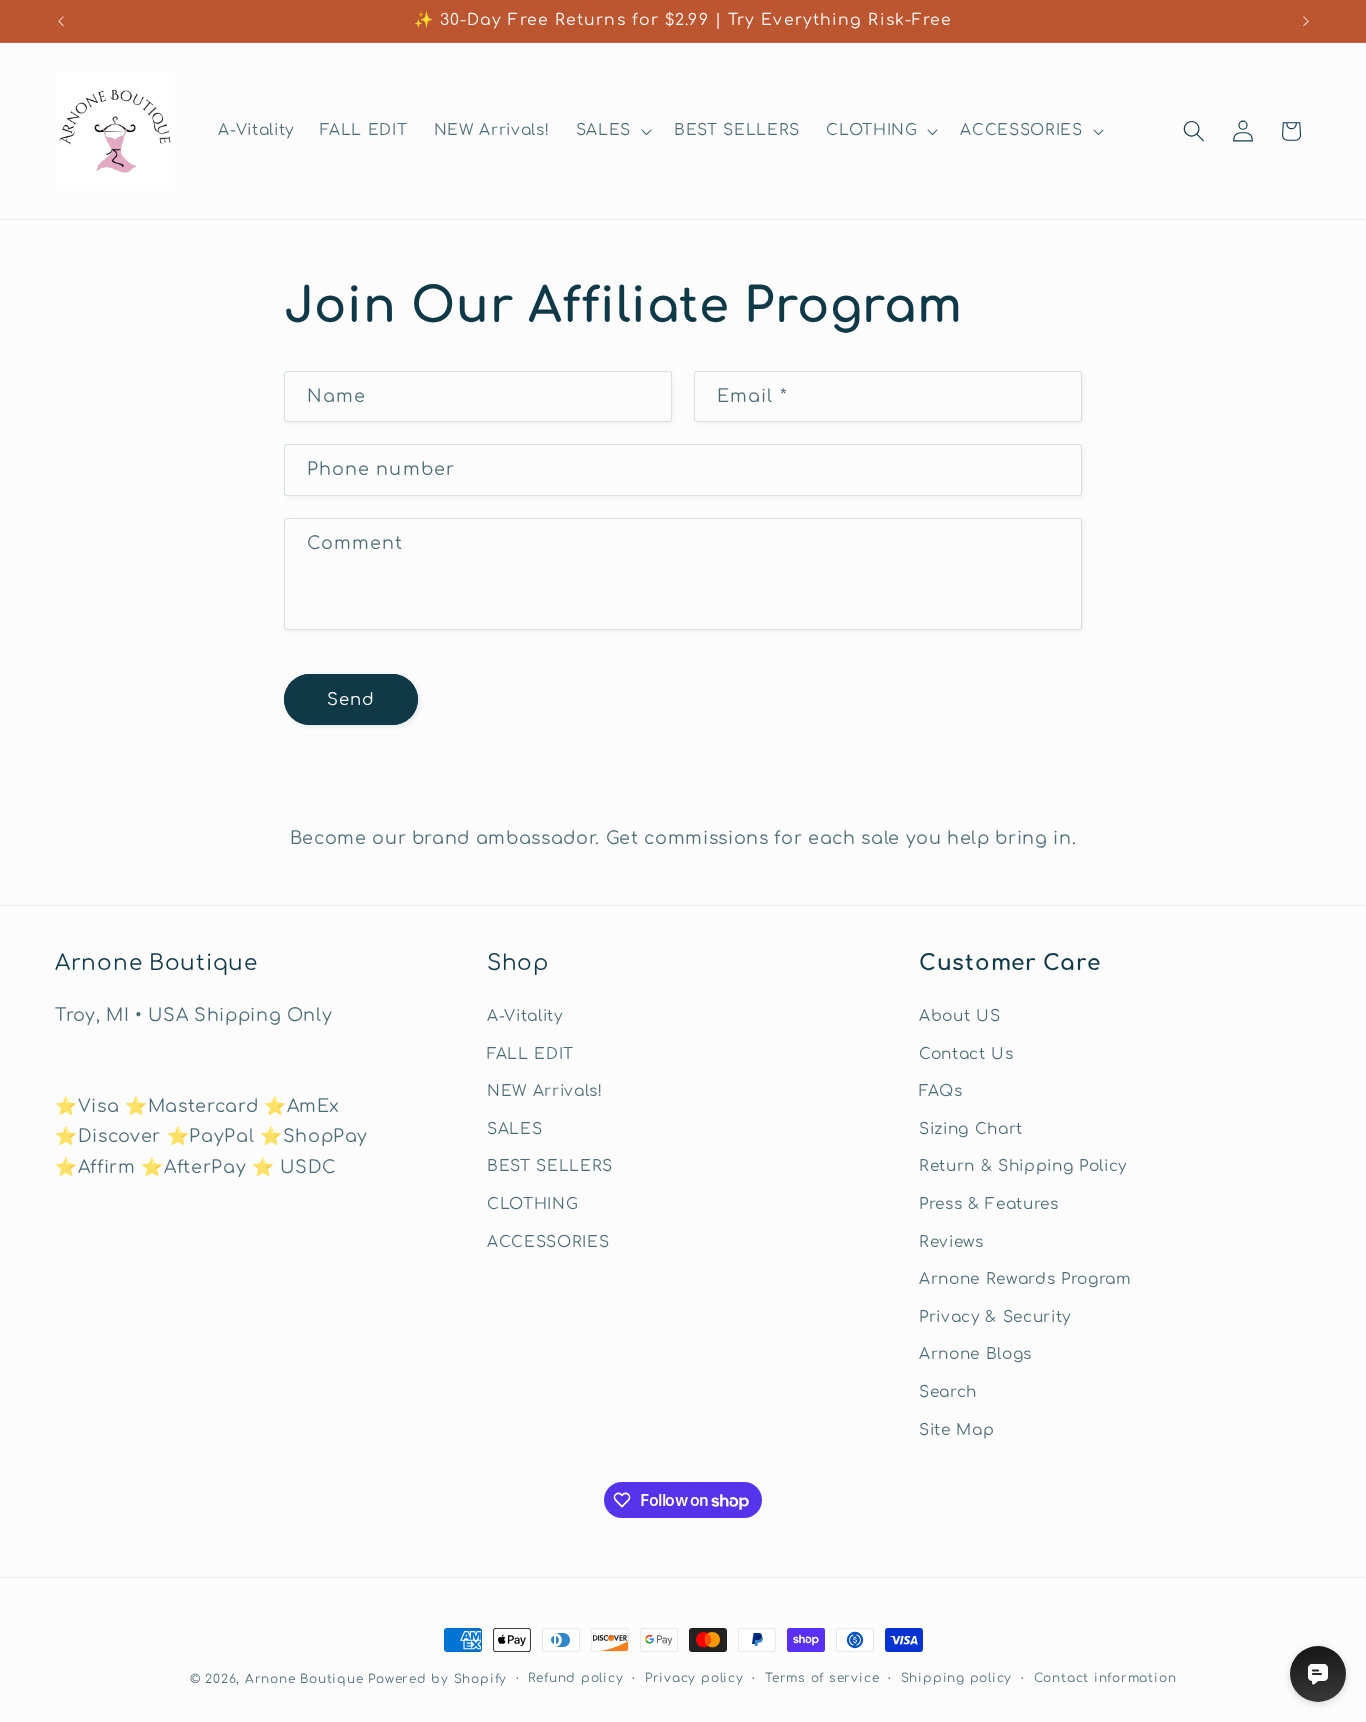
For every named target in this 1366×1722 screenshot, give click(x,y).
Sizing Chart (971, 1129)
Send (351, 699)
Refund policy (575, 1678)
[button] (612, 131)
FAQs (941, 1091)
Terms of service (822, 1678)
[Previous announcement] (61, 21)
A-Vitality (525, 1016)
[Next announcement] (1306, 21)
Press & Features (989, 1204)
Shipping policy (957, 1678)
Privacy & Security (995, 1317)
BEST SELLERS (550, 1166)
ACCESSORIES (548, 1242)
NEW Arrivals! (545, 1091)
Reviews (951, 1242)
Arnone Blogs (975, 1355)
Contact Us (966, 1054)
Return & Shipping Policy (1023, 1166)
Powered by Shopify (437, 1679)
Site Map (956, 1430)
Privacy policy (694, 1678)
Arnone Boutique (304, 1679)
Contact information (1105, 1678)
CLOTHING (532, 1204)
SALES (514, 1129)
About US (959, 1016)
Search (948, 1392)
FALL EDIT (530, 1054)
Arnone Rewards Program (1025, 1279)
